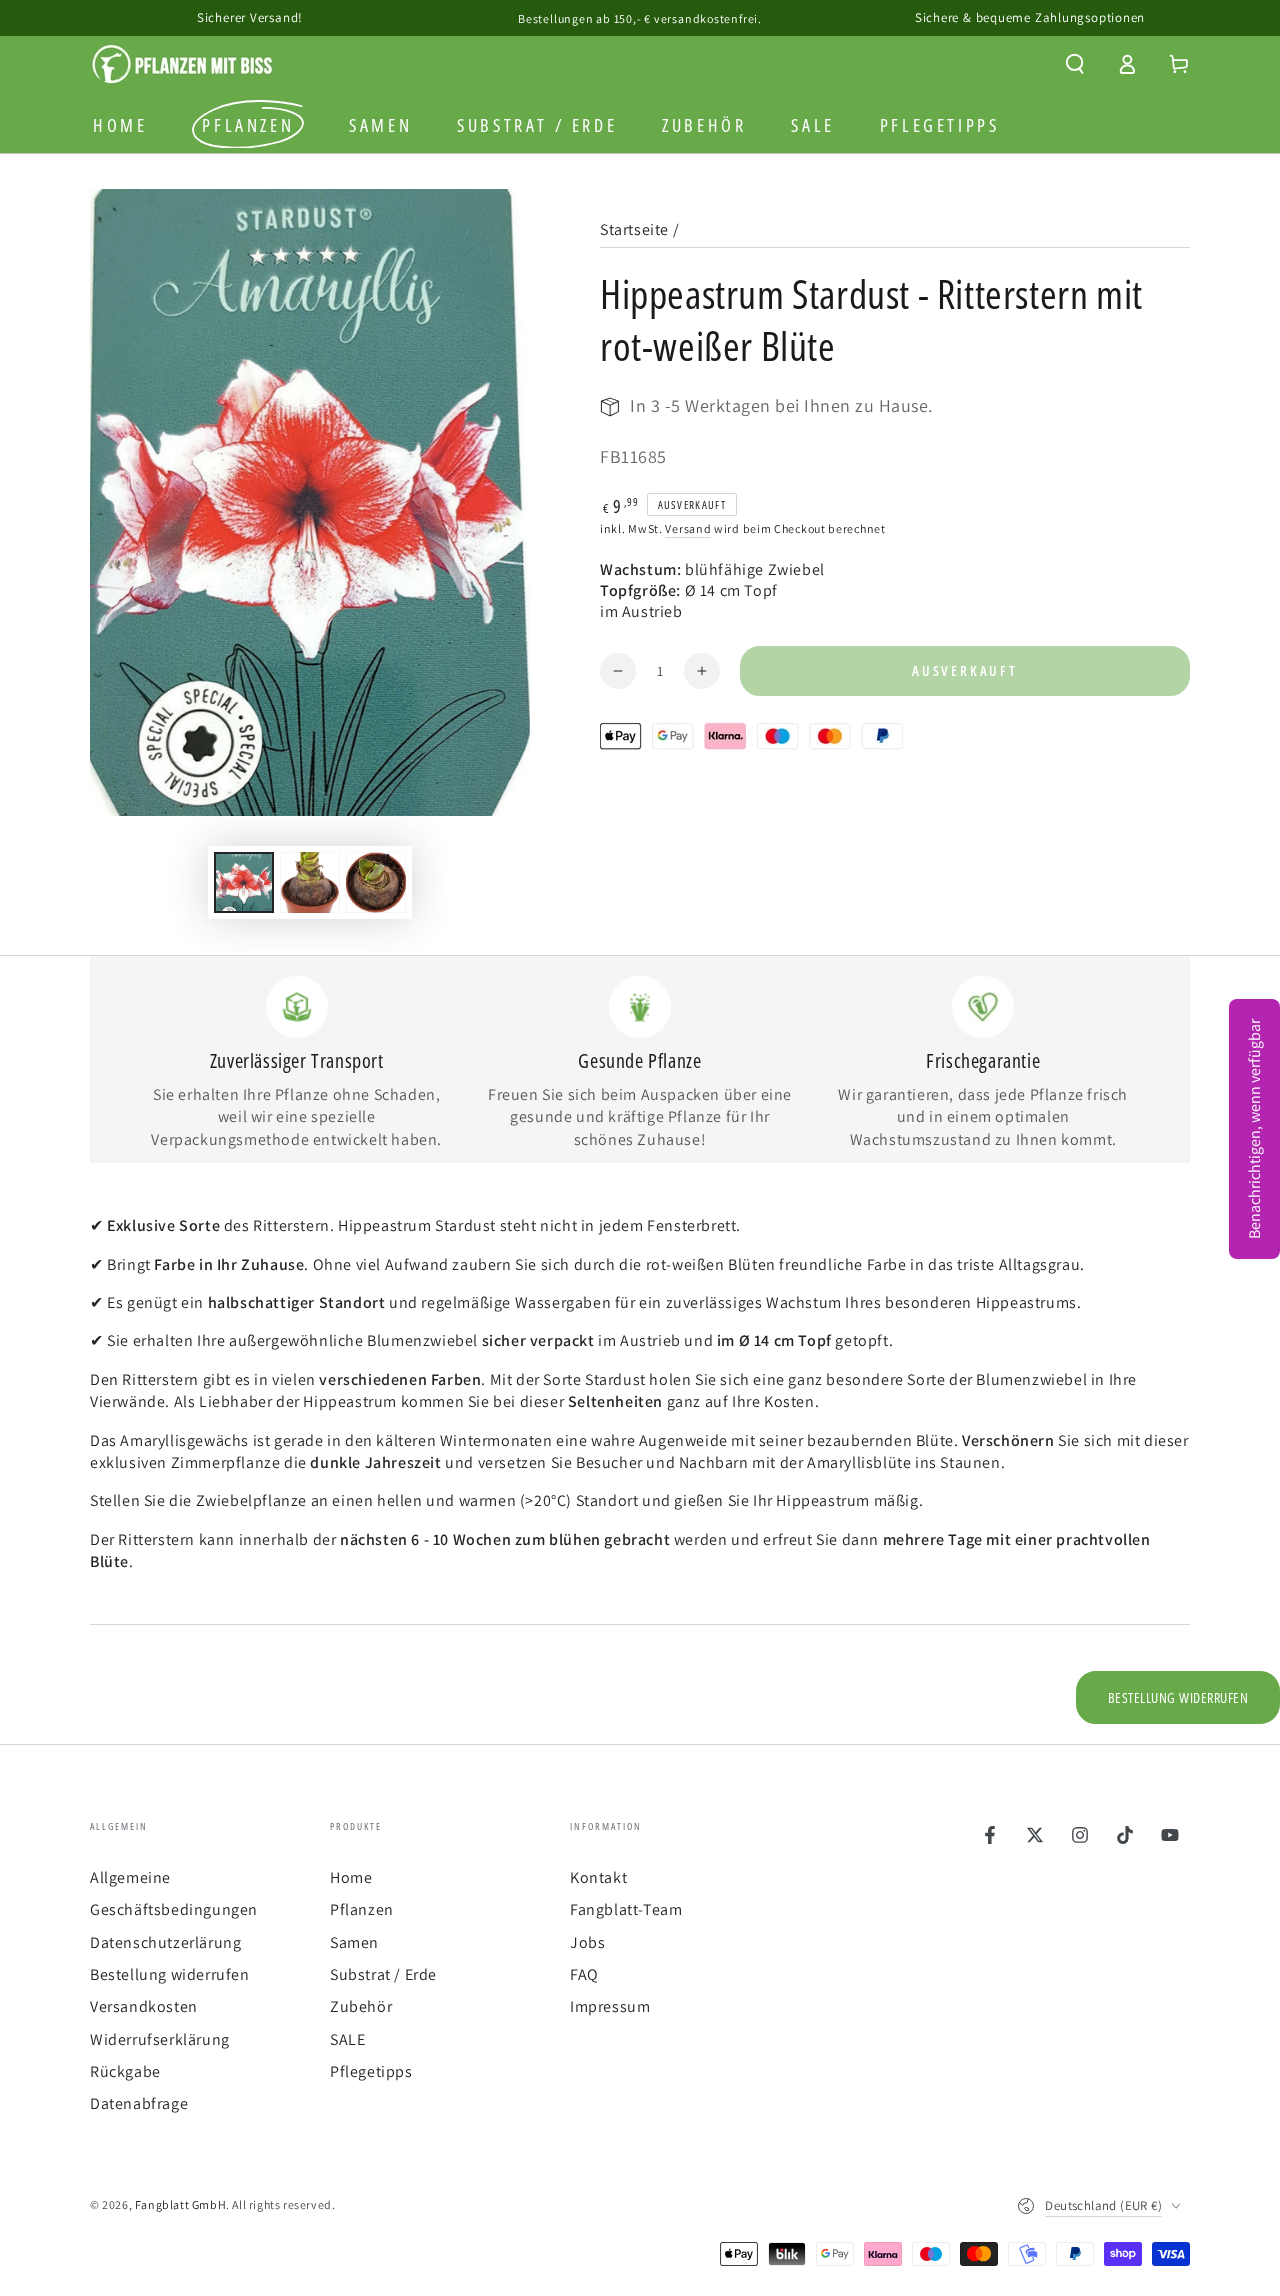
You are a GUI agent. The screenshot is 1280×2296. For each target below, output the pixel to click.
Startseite (634, 229)
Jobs (587, 1942)
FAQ (584, 1974)
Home (351, 1877)
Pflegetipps (371, 2071)
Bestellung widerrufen (170, 1974)
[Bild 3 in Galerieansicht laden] (376, 882)
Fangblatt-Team (626, 1909)
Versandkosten (144, 2006)
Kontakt (598, 1877)
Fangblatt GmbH (180, 2204)
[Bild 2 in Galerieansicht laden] (310, 882)
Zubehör (361, 2006)
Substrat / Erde (383, 1974)
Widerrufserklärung (160, 2039)
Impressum (610, 2006)
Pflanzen (362, 1909)
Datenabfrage (139, 2103)
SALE (347, 2039)
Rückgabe (125, 2071)
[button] (1075, 64)
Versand (688, 528)
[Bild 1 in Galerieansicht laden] (244, 882)
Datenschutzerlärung (165, 1942)
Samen (354, 1942)
